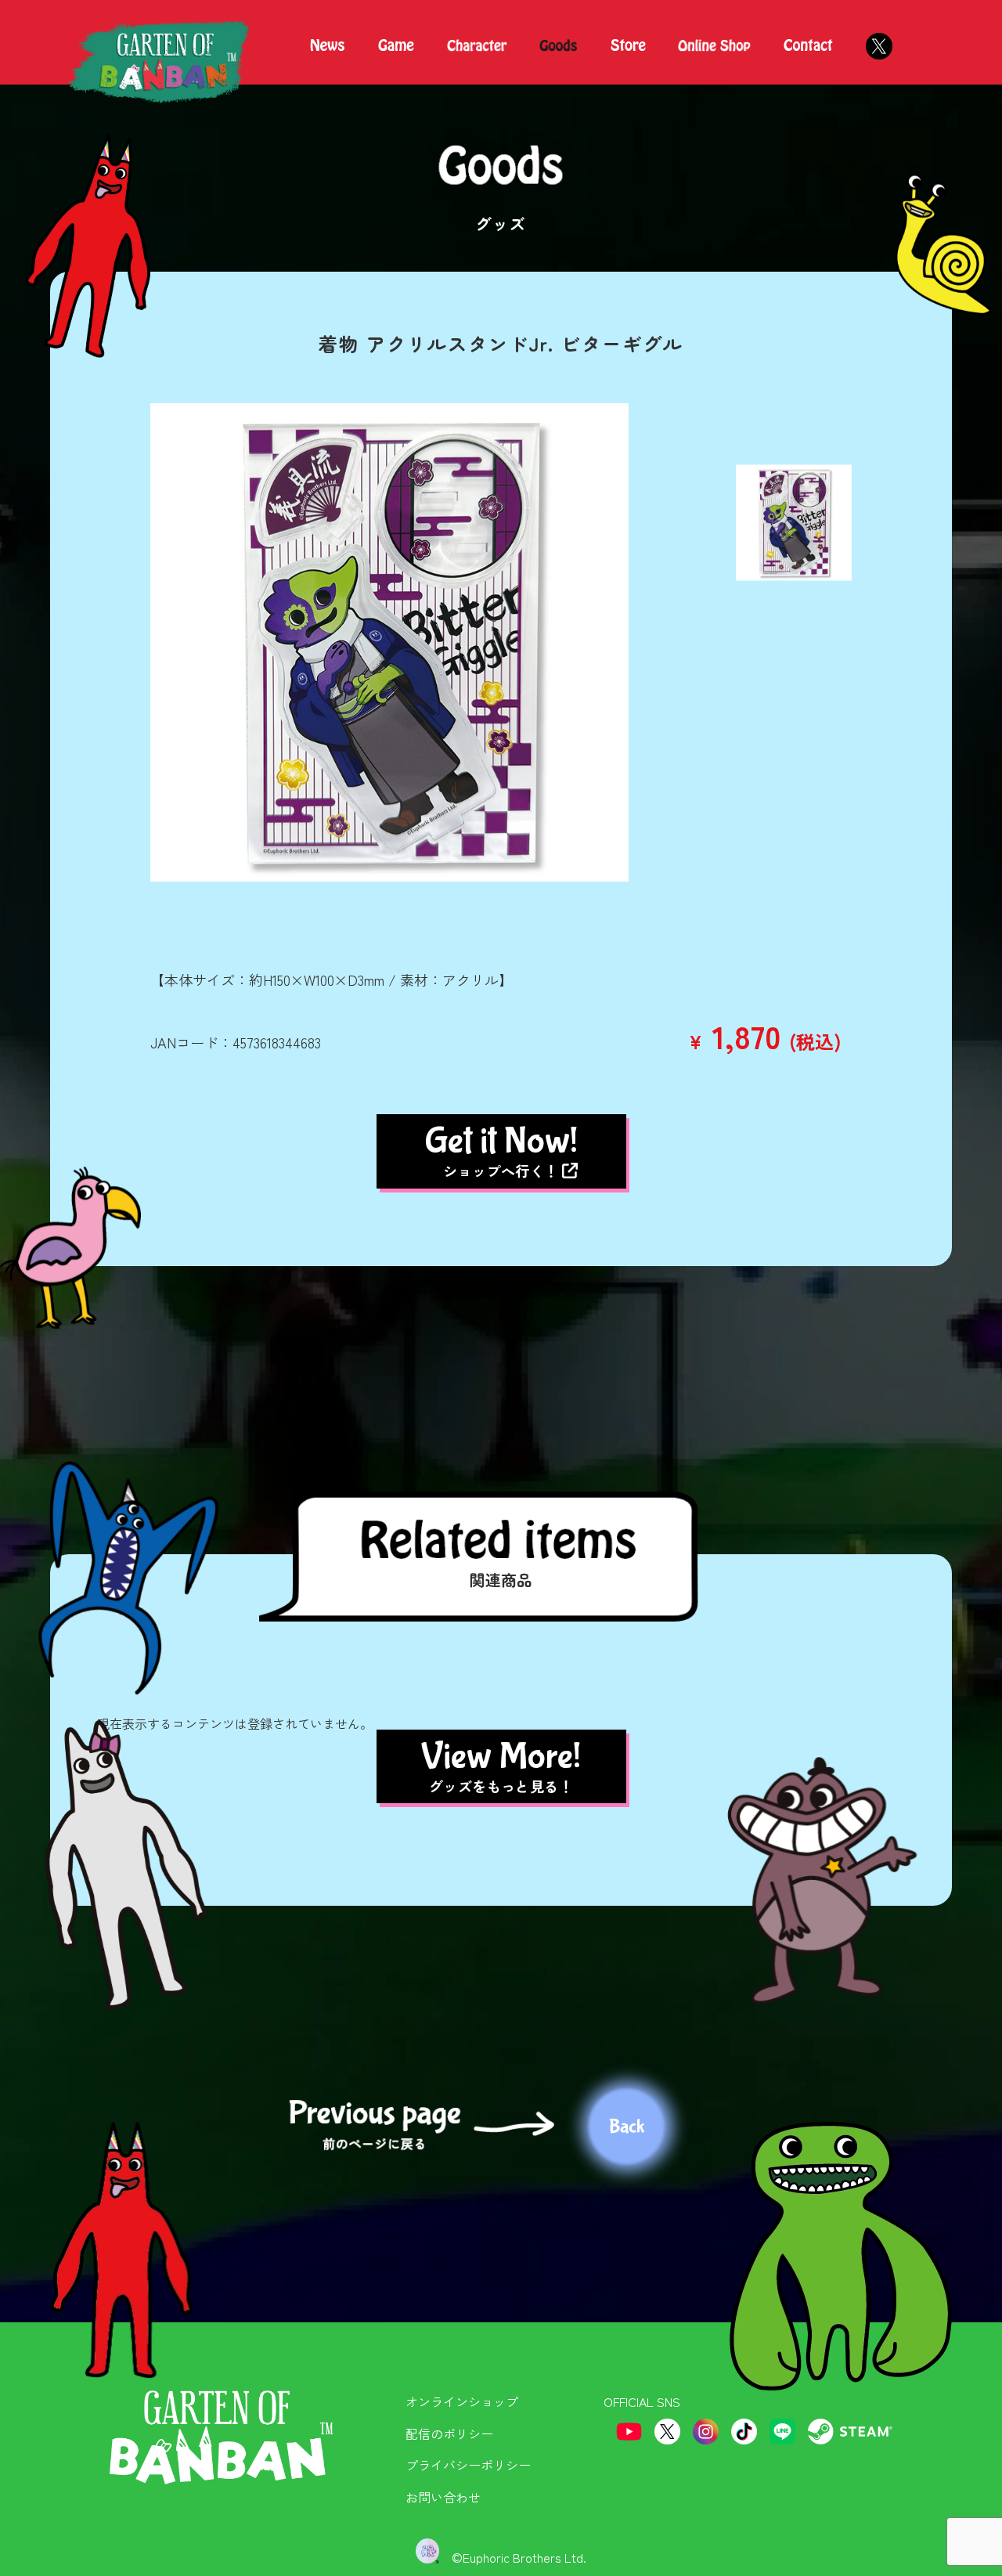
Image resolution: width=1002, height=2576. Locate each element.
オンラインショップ (462, 2401)
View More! (501, 1766)
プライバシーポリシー (468, 2465)
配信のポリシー (449, 2433)
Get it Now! (501, 1150)
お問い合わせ (443, 2497)
